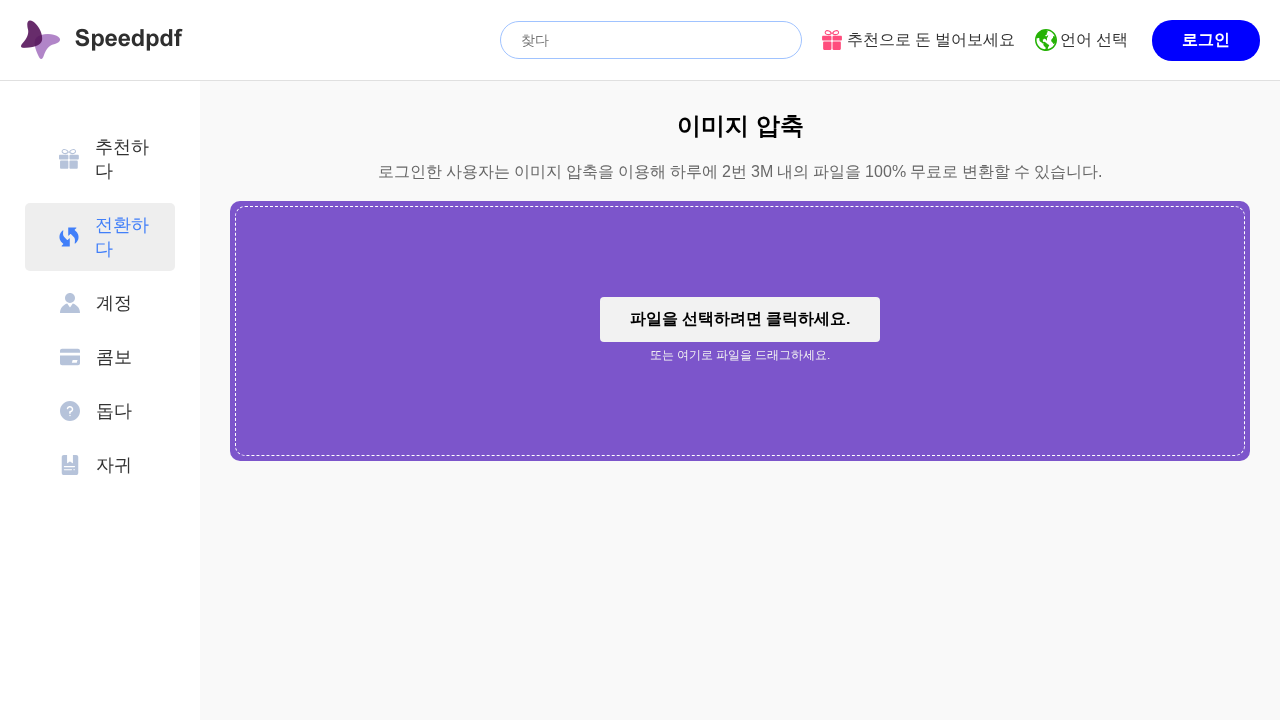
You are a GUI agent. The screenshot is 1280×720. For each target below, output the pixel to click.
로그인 (1206, 39)
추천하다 (122, 159)
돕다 (114, 411)
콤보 (114, 357)
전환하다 (122, 237)
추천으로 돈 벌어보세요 (931, 39)
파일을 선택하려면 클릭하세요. (740, 318)
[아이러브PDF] (102, 40)
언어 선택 (1094, 39)
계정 (114, 303)
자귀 (114, 465)
